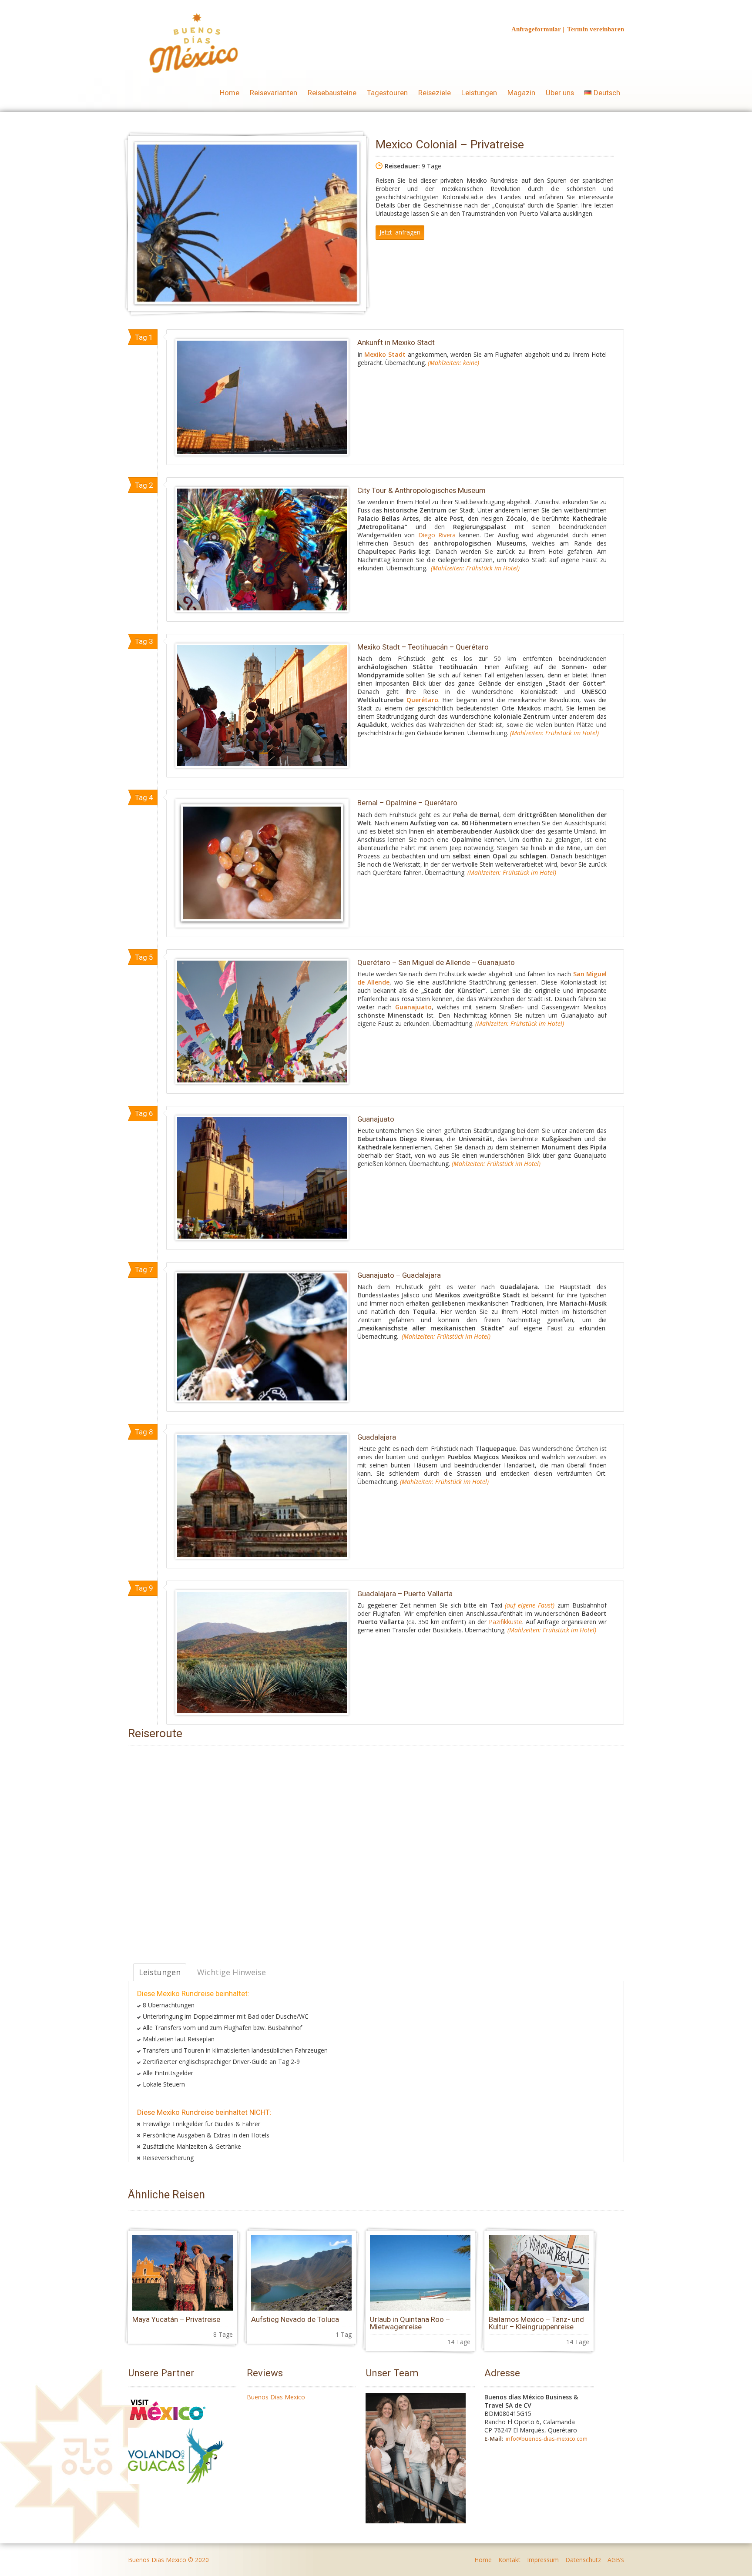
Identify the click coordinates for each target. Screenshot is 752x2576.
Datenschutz (583, 2560)
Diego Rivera (437, 535)
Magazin (521, 93)
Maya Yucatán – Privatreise (176, 2319)
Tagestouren (387, 93)
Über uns (560, 93)
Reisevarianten (274, 93)
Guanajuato (413, 1007)
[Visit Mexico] (168, 2424)
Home (230, 93)
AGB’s (616, 2560)
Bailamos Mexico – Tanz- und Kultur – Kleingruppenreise (536, 2323)
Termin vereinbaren (596, 29)
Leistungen (479, 93)
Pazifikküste (505, 1622)
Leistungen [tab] (160, 1972)
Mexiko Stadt (385, 354)
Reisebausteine (332, 93)
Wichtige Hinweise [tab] (232, 1972)
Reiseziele (435, 93)
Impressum (543, 2560)
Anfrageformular (536, 29)
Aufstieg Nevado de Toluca (295, 2319)
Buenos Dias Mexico (276, 2397)
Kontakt (509, 2560)
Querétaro (422, 700)
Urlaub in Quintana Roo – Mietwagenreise (410, 2323)
